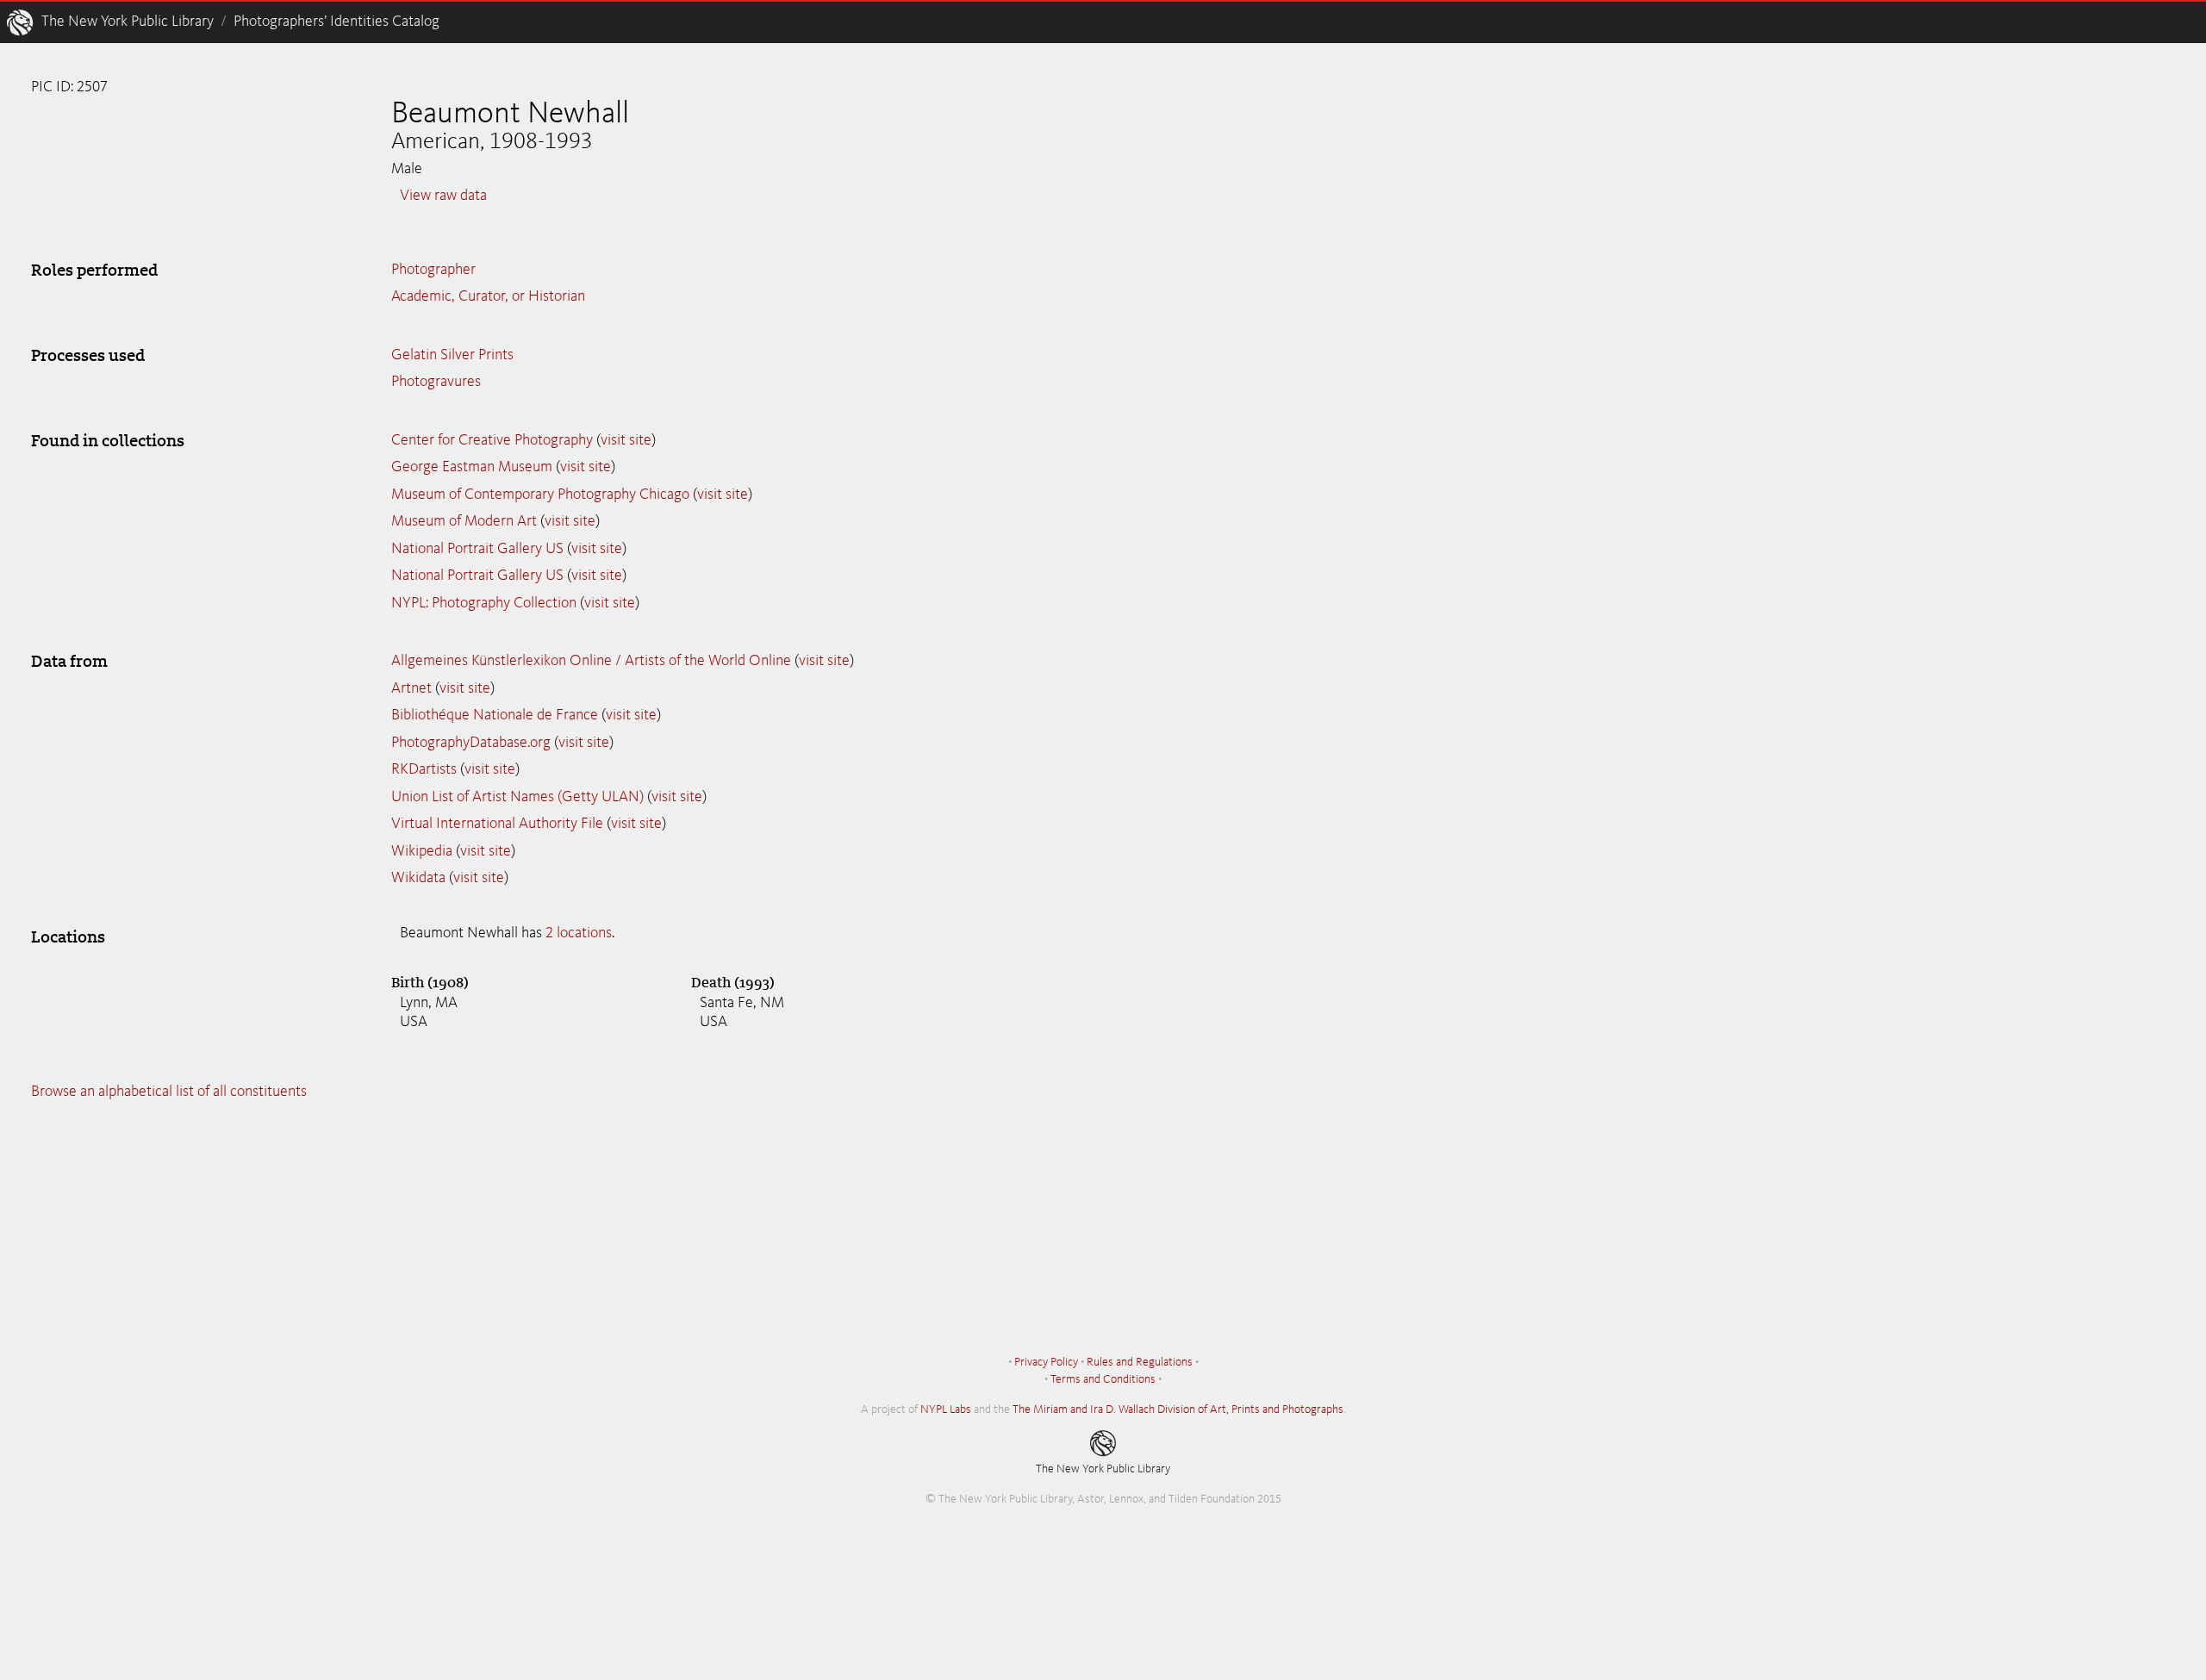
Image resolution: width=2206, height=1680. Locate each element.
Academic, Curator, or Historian (488, 296)
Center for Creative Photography (492, 440)
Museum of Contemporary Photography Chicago (540, 495)
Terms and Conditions (1103, 1379)
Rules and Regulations (1140, 1362)
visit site (626, 440)
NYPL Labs (946, 1409)
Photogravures (436, 382)
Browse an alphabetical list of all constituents (169, 1092)
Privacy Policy (1046, 1362)
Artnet (411, 688)
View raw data (443, 196)
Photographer (433, 270)
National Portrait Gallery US (477, 549)
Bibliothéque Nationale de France (495, 715)
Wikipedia (422, 851)
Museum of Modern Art (464, 521)
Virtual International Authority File (497, 824)
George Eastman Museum (472, 467)
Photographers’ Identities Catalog (337, 22)
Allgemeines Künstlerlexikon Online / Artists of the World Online (591, 661)
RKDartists (424, 769)
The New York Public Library (128, 22)
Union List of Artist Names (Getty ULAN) (517, 797)
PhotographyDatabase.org (471, 743)
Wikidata (418, 878)
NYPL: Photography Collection (484, 603)
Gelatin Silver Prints (452, 355)
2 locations (579, 933)
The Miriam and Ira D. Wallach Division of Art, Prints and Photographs (1178, 1409)
